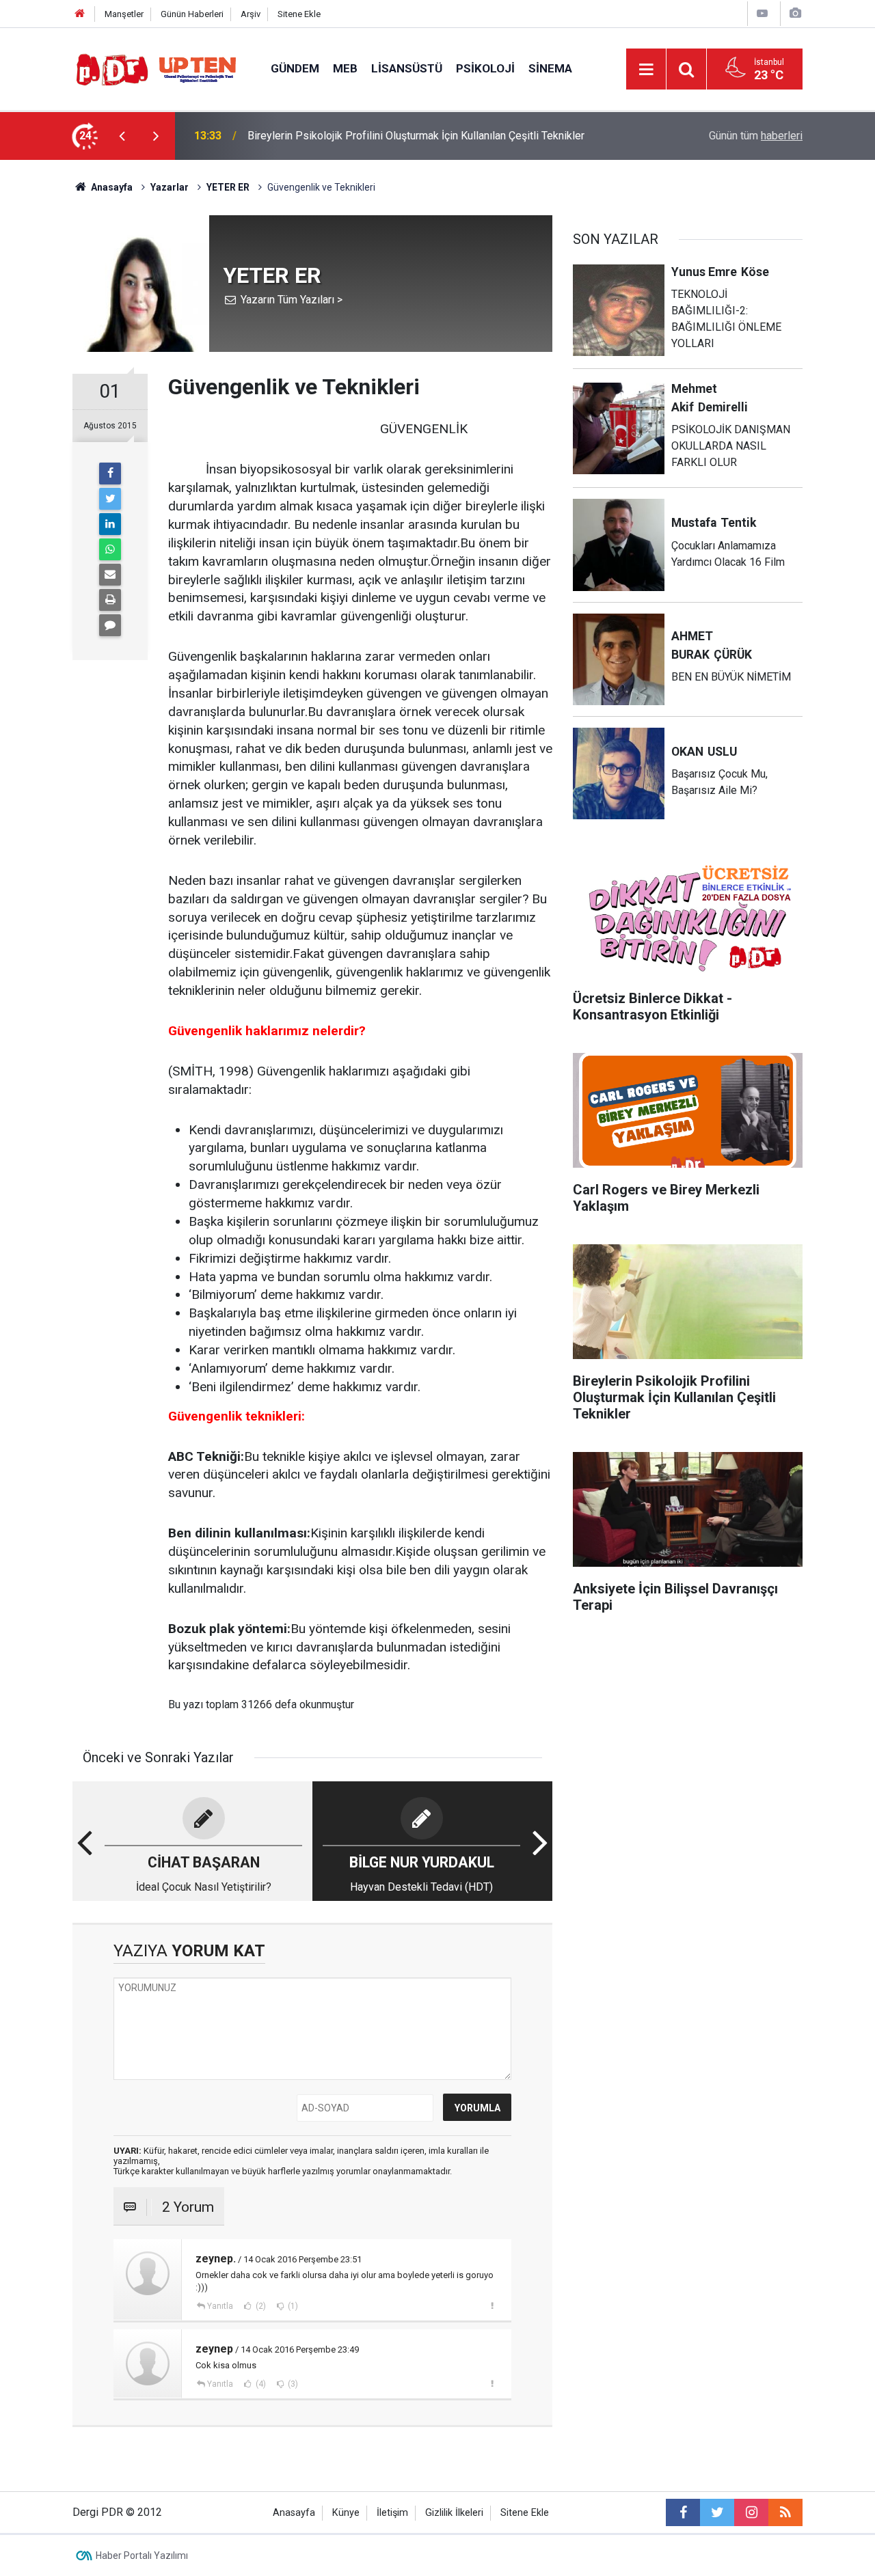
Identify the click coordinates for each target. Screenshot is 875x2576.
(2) (260, 2306)
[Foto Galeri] (795, 13)
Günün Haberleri (192, 14)
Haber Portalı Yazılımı (142, 2556)
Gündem (295, 68)
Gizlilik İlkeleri (454, 2513)
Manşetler (124, 14)
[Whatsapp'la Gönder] (110, 549)
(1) (292, 2306)
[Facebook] (110, 474)
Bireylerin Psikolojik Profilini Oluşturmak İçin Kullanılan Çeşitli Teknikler (416, 136)
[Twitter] (110, 499)
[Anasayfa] (80, 14)
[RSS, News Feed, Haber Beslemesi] (785, 2512)
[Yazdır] (110, 600)
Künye (346, 2513)
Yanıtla (220, 2306)
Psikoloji (485, 68)
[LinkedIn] (110, 524)
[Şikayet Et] (492, 2305)
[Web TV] (762, 13)
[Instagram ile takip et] (751, 2512)
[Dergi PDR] (158, 68)
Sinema (550, 68)
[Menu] (646, 70)
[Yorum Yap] (110, 625)
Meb (345, 68)
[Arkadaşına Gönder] (110, 575)
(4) (260, 2384)
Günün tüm (756, 136)
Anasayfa (294, 2513)
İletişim (392, 2513)
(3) (292, 2384)
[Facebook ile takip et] (683, 2512)
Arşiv (251, 14)
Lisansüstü (407, 68)
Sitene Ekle (299, 14)
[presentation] (122, 136)
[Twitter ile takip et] (717, 2512)
